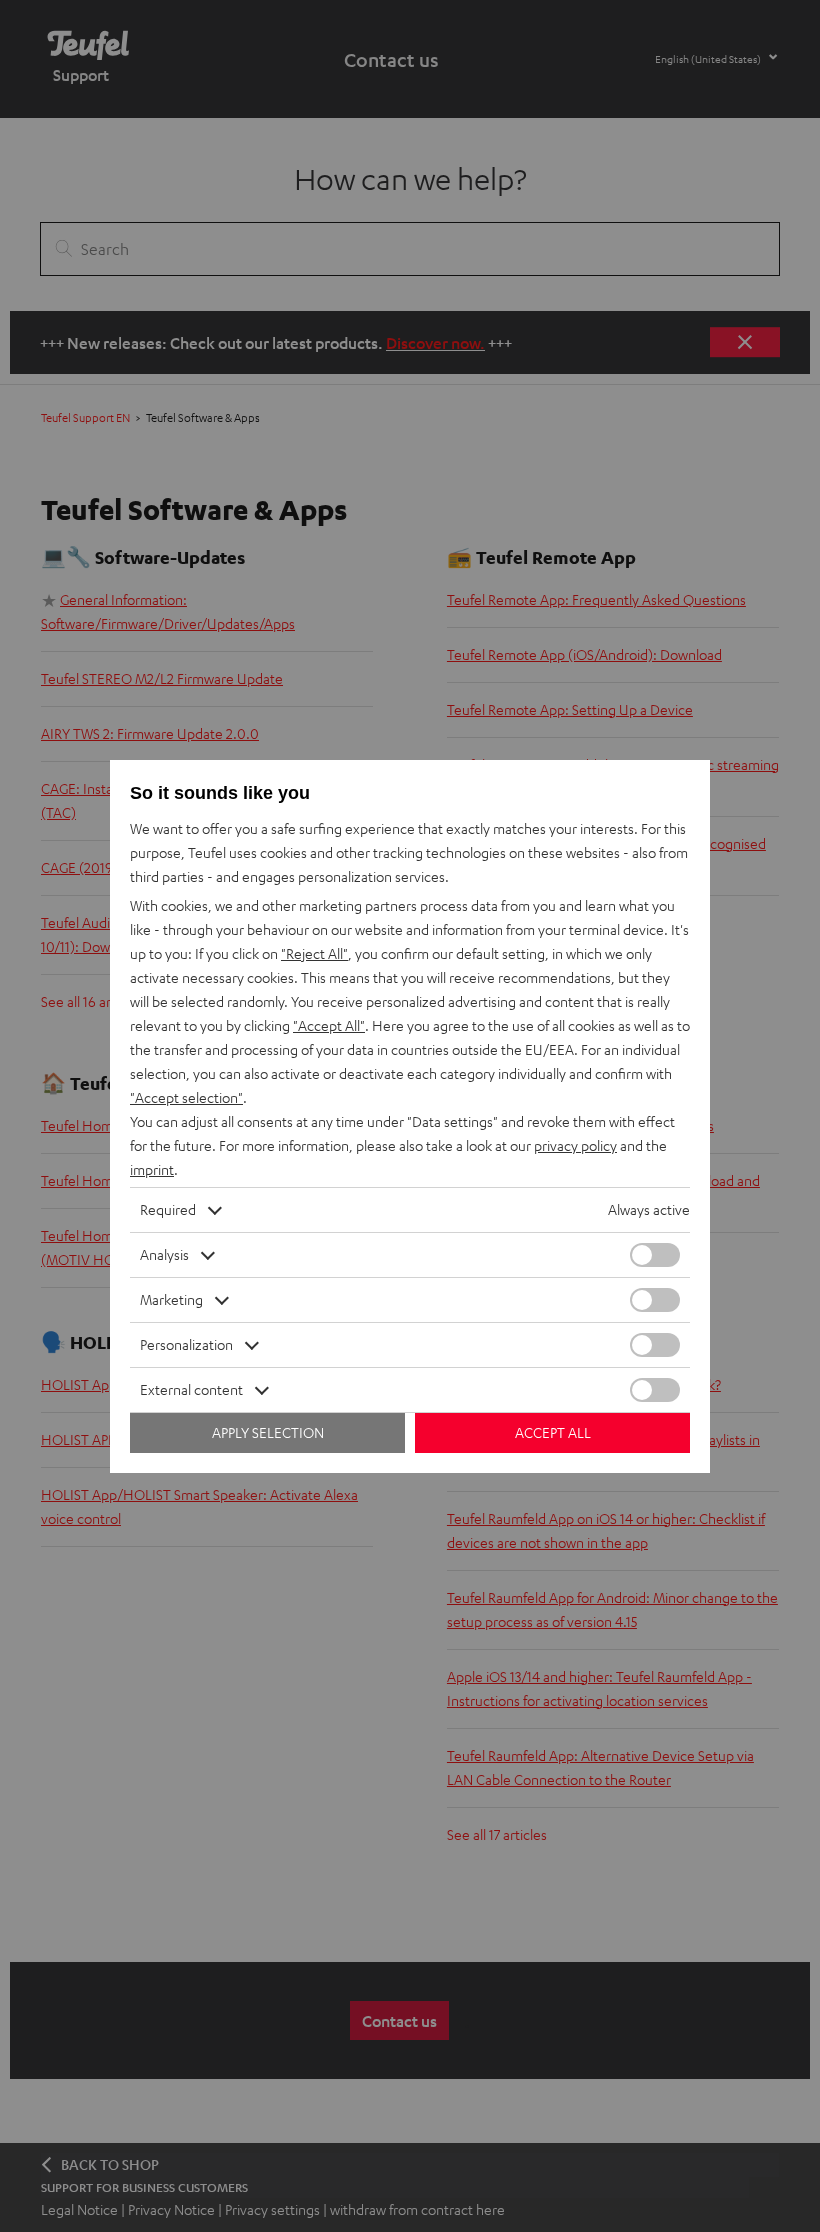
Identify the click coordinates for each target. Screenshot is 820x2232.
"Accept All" (329, 1025)
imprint (152, 1169)
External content (191, 1389)
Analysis (164, 1254)
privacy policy (575, 1145)
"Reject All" (314, 953)
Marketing (171, 1299)
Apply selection (268, 1432)
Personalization (186, 1344)
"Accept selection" (186, 1097)
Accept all (553, 1432)
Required (168, 1209)
